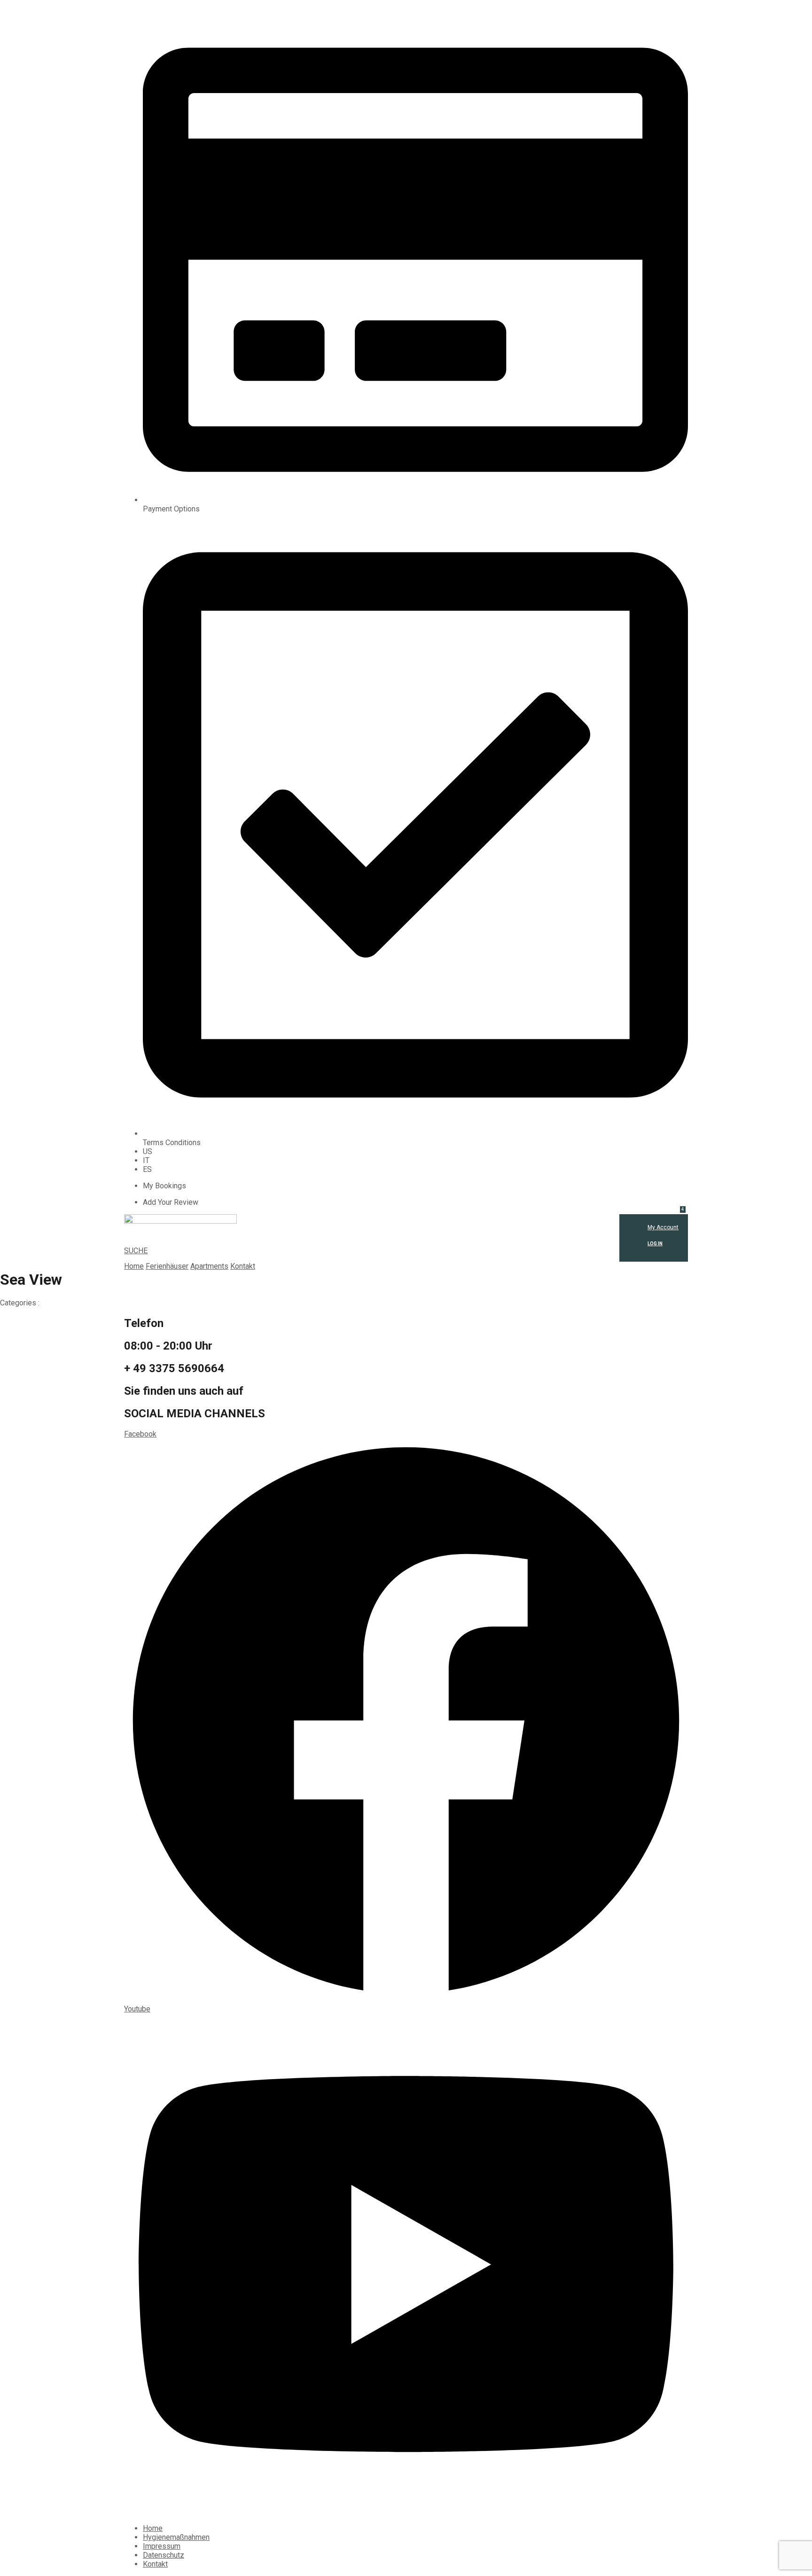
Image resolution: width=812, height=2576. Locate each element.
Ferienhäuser (167, 1266)
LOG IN (655, 1244)
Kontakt (243, 1266)
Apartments (209, 1266)
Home (134, 1266)
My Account (663, 1227)
